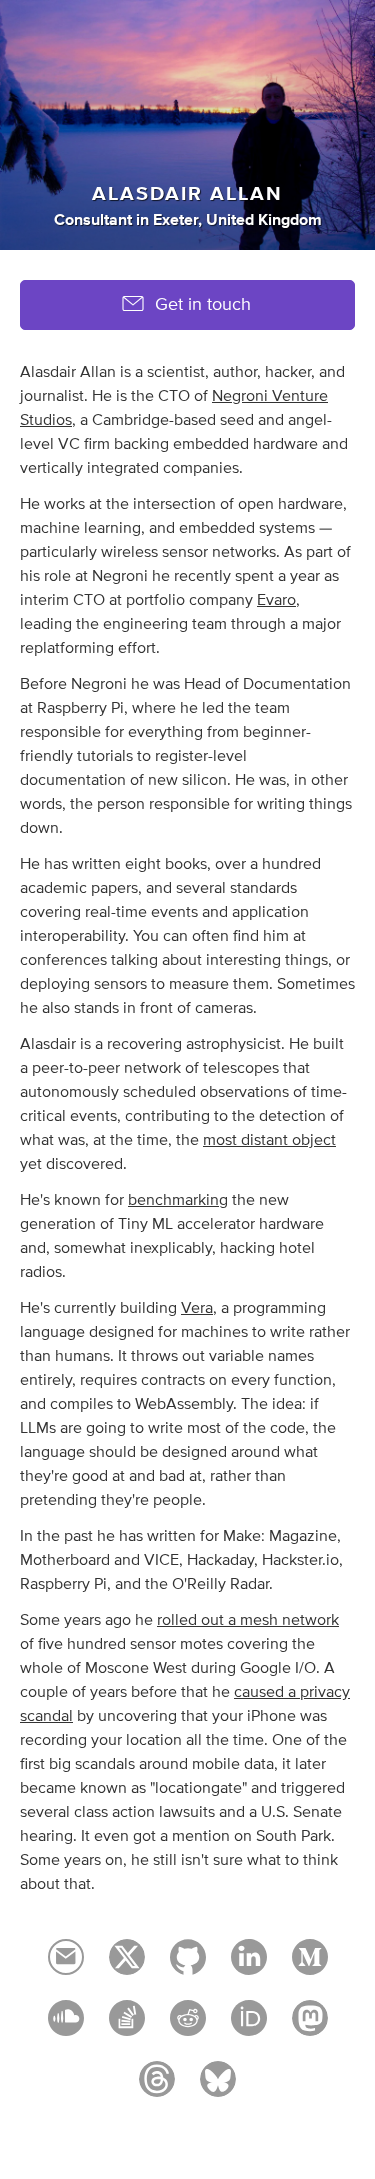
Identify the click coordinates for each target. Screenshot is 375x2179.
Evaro (276, 600)
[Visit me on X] (127, 1966)
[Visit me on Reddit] (188, 2027)
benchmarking (178, 1200)
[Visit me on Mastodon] (310, 2027)
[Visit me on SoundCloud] (66, 2027)
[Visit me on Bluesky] (218, 2088)
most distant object (269, 1140)
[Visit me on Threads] (157, 2088)
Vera (197, 1308)
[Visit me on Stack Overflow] (127, 2027)
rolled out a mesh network (248, 1620)
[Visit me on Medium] (310, 1966)
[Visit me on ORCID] (249, 2027)
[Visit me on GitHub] (188, 1966)
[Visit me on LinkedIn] (249, 1966)
